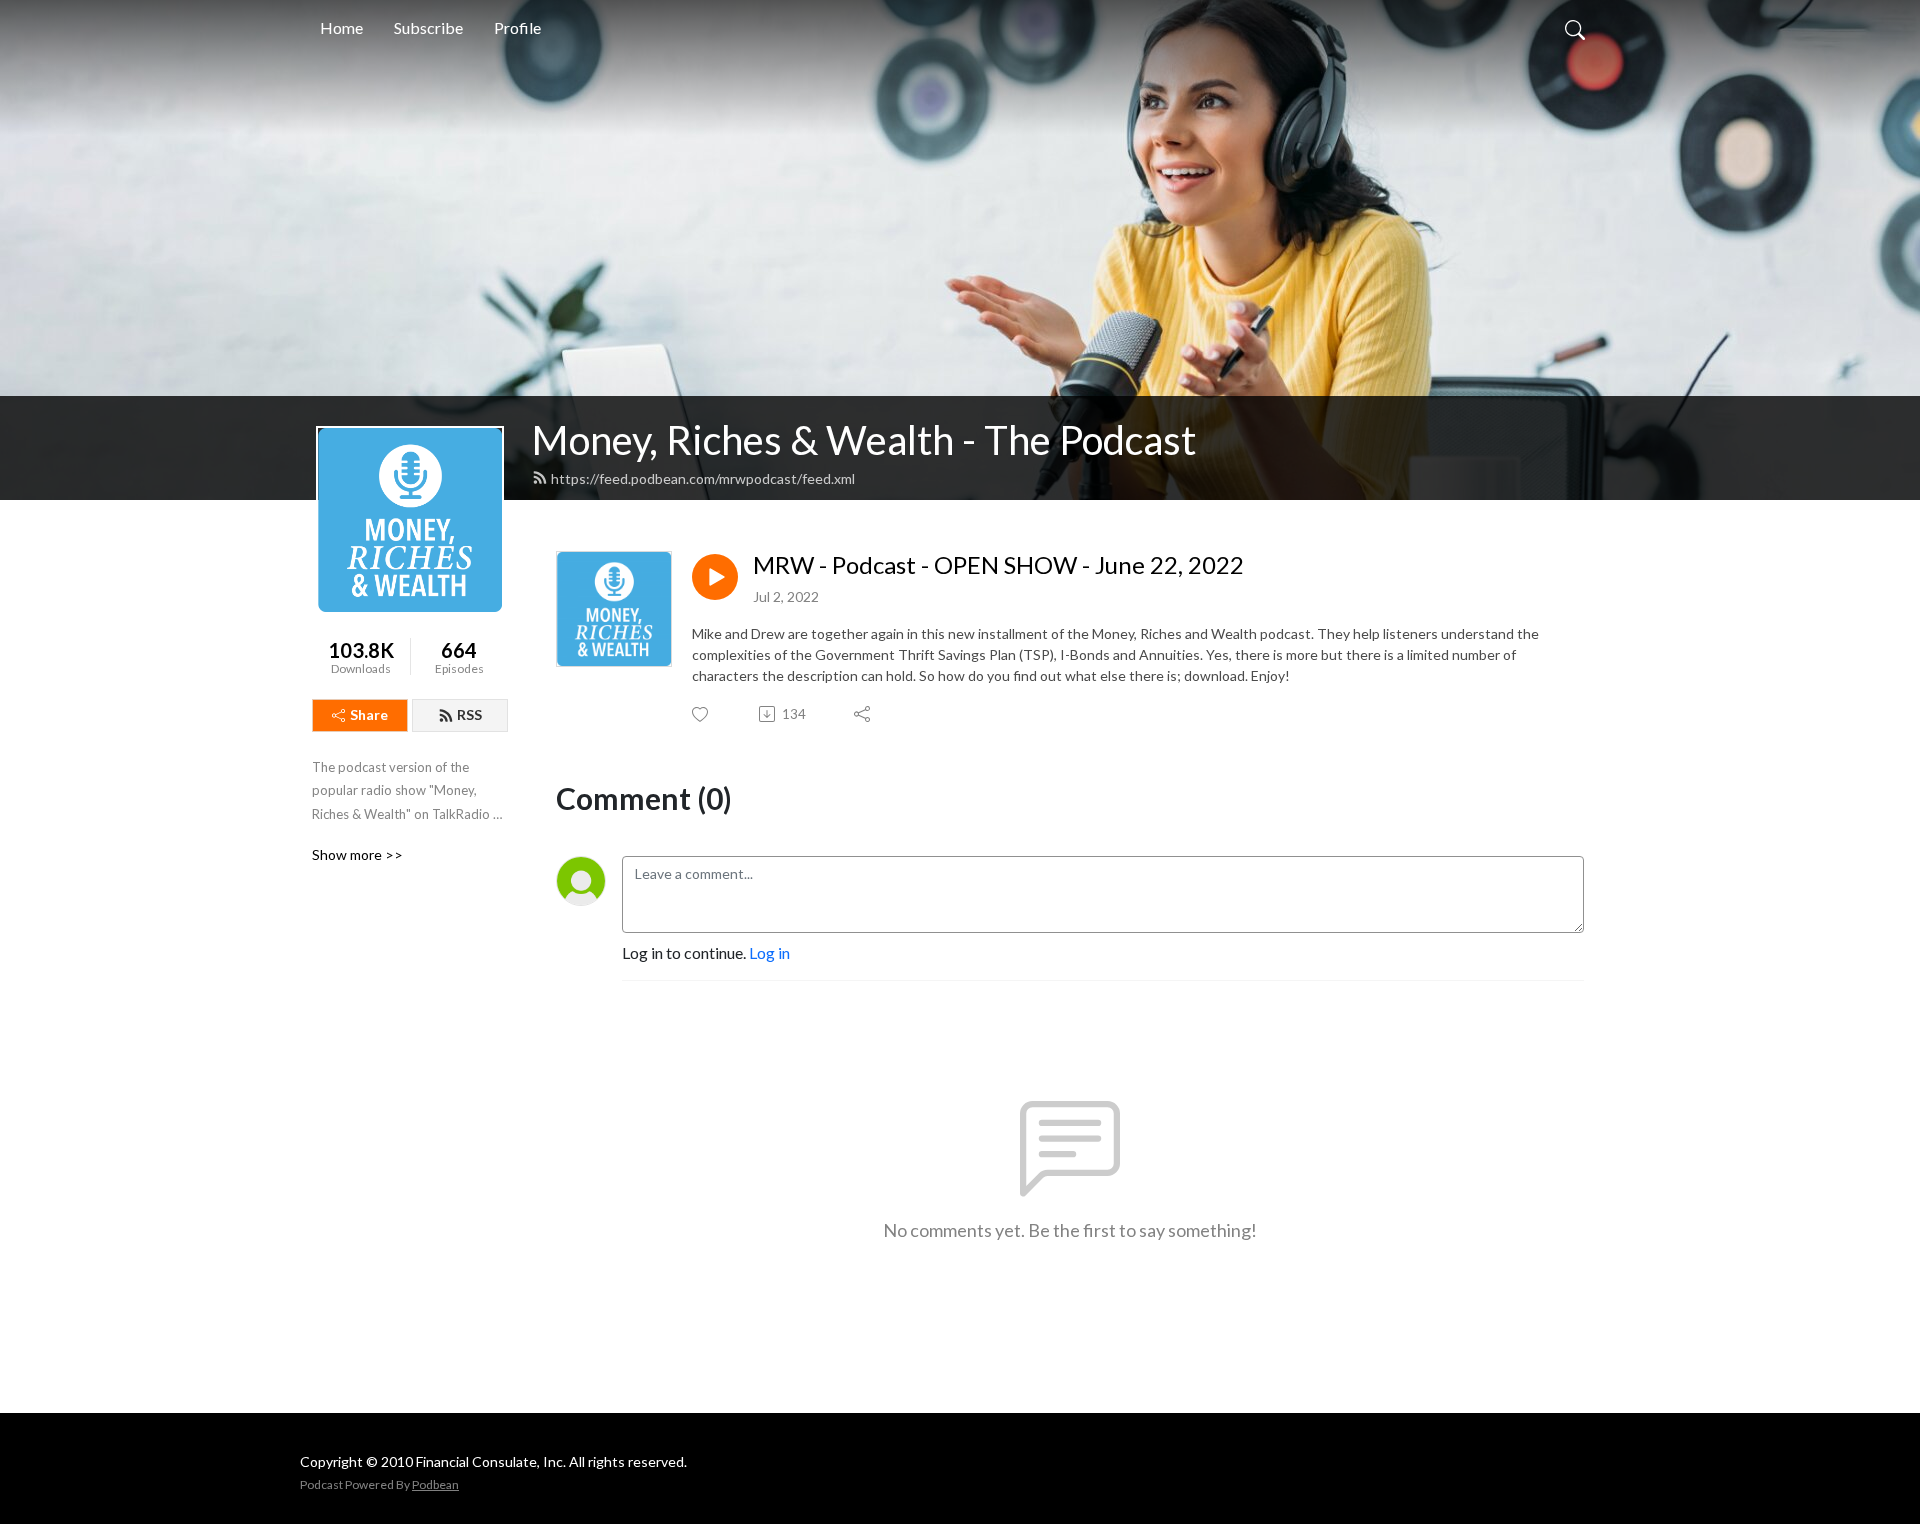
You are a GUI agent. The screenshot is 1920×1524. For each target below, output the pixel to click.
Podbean (435, 1484)
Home (341, 27)
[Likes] (701, 714)
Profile (517, 27)
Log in (769, 952)
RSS (469, 714)
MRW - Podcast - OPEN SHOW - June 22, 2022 (998, 565)
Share (369, 714)
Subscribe (428, 27)
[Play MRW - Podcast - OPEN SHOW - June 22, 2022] (715, 577)
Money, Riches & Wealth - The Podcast (864, 440)
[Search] (1575, 28)
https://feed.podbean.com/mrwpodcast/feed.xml (703, 478)
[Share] (863, 714)
